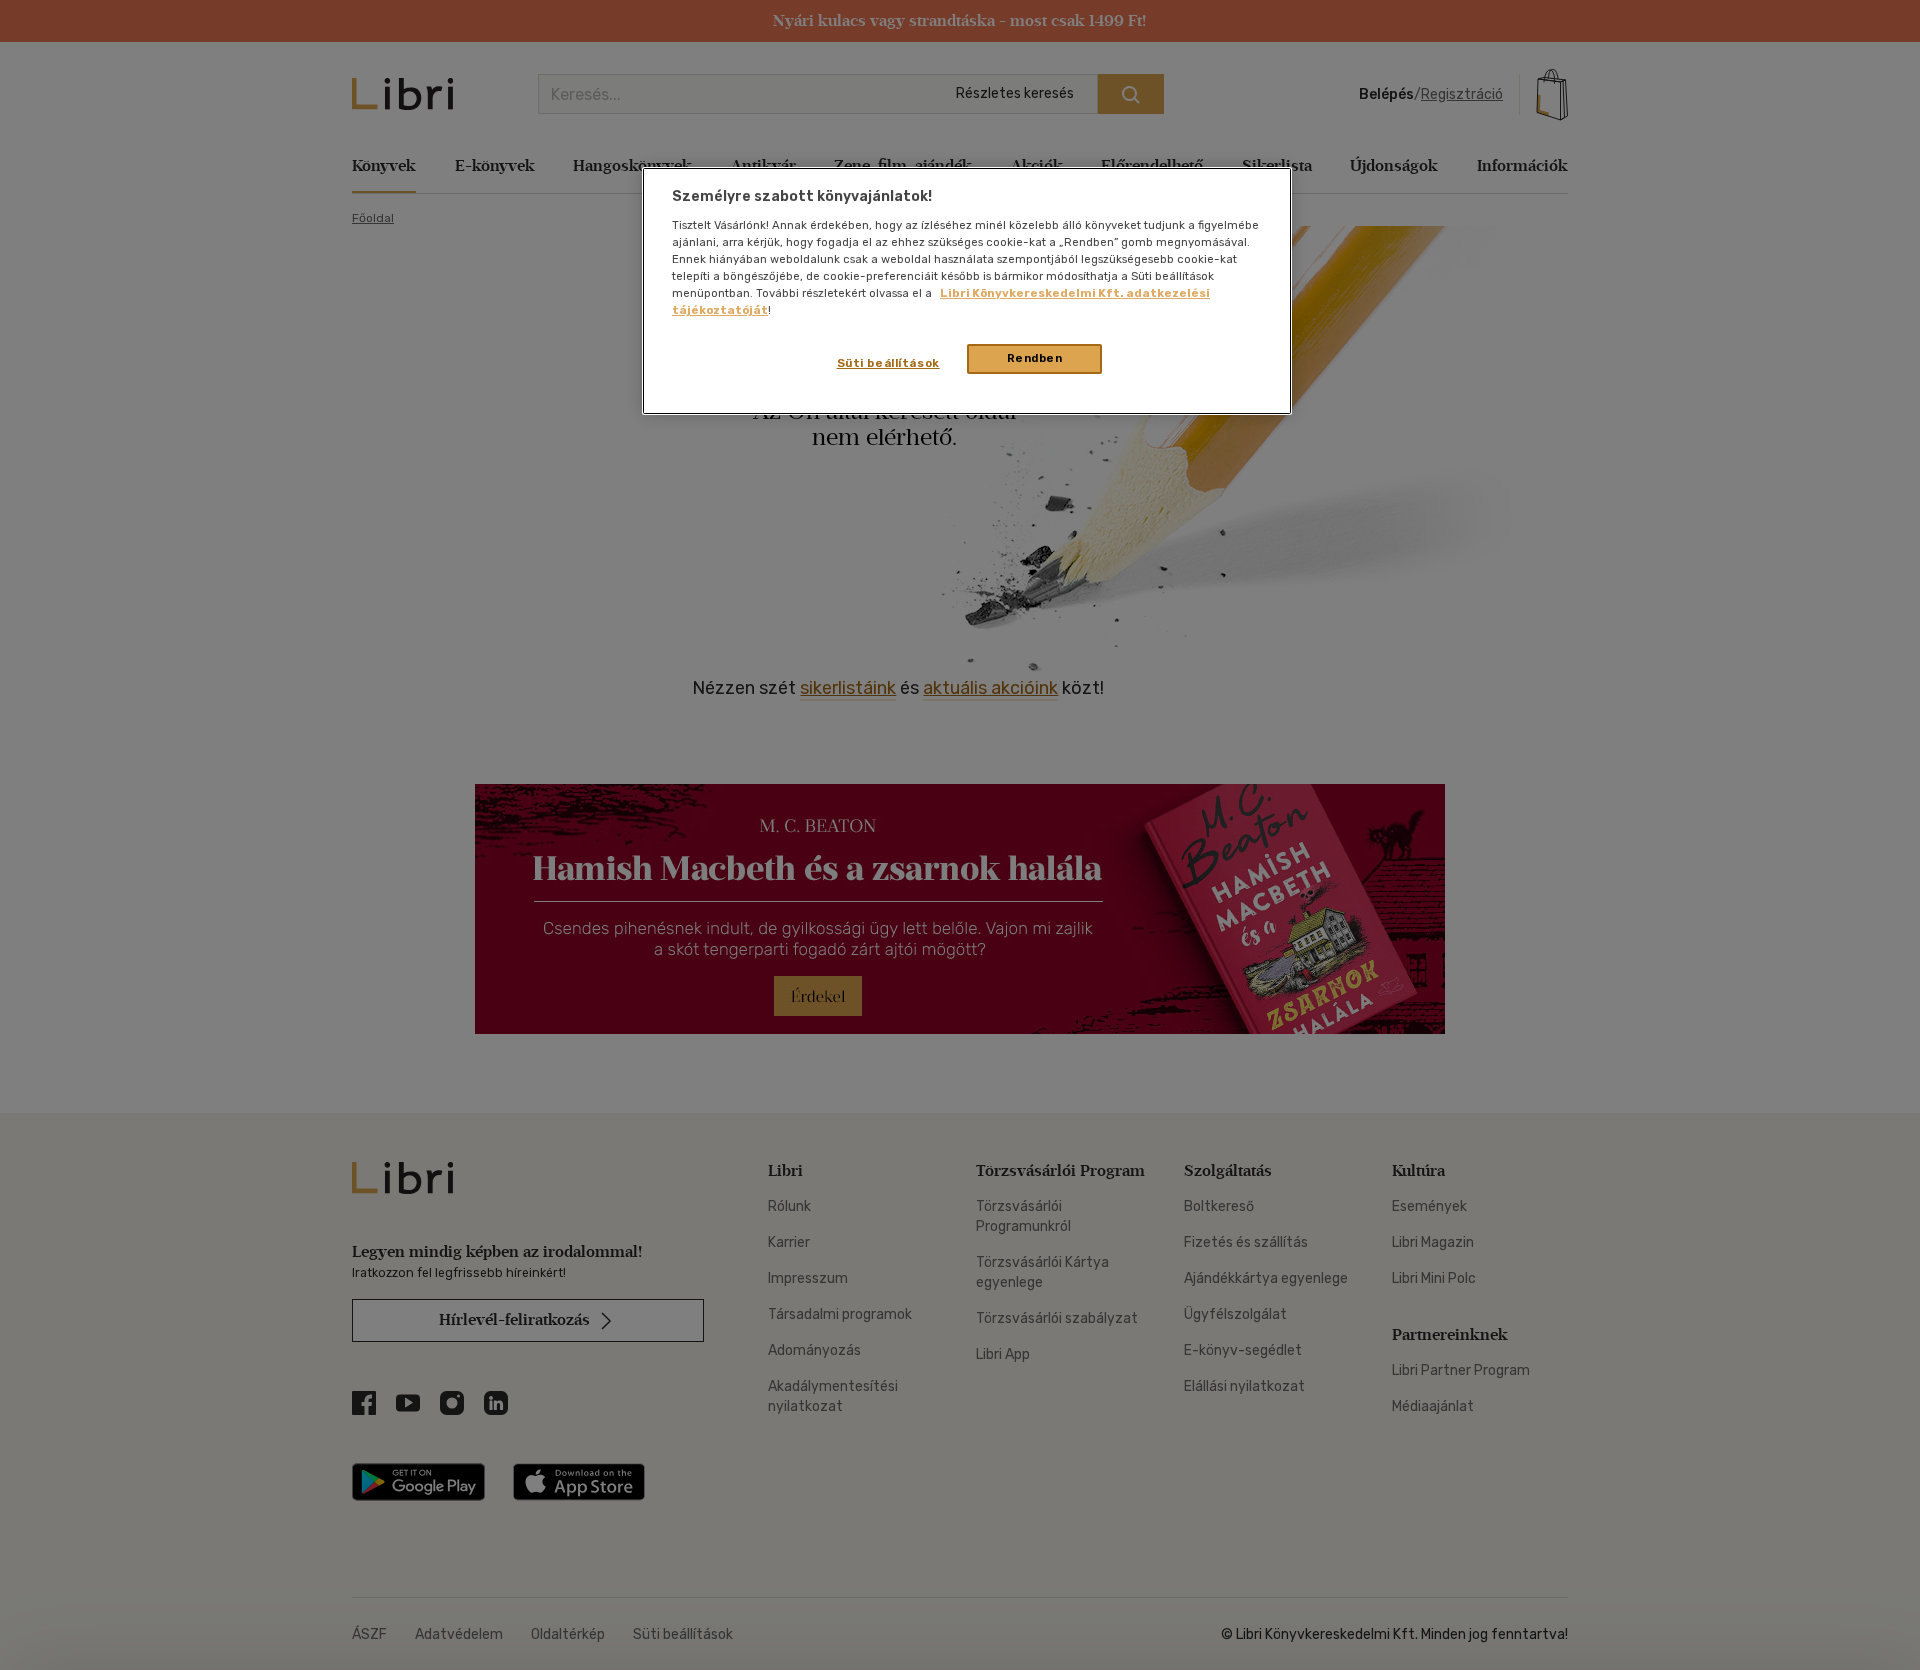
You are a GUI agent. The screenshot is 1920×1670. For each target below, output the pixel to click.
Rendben (1035, 358)
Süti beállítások (888, 363)
